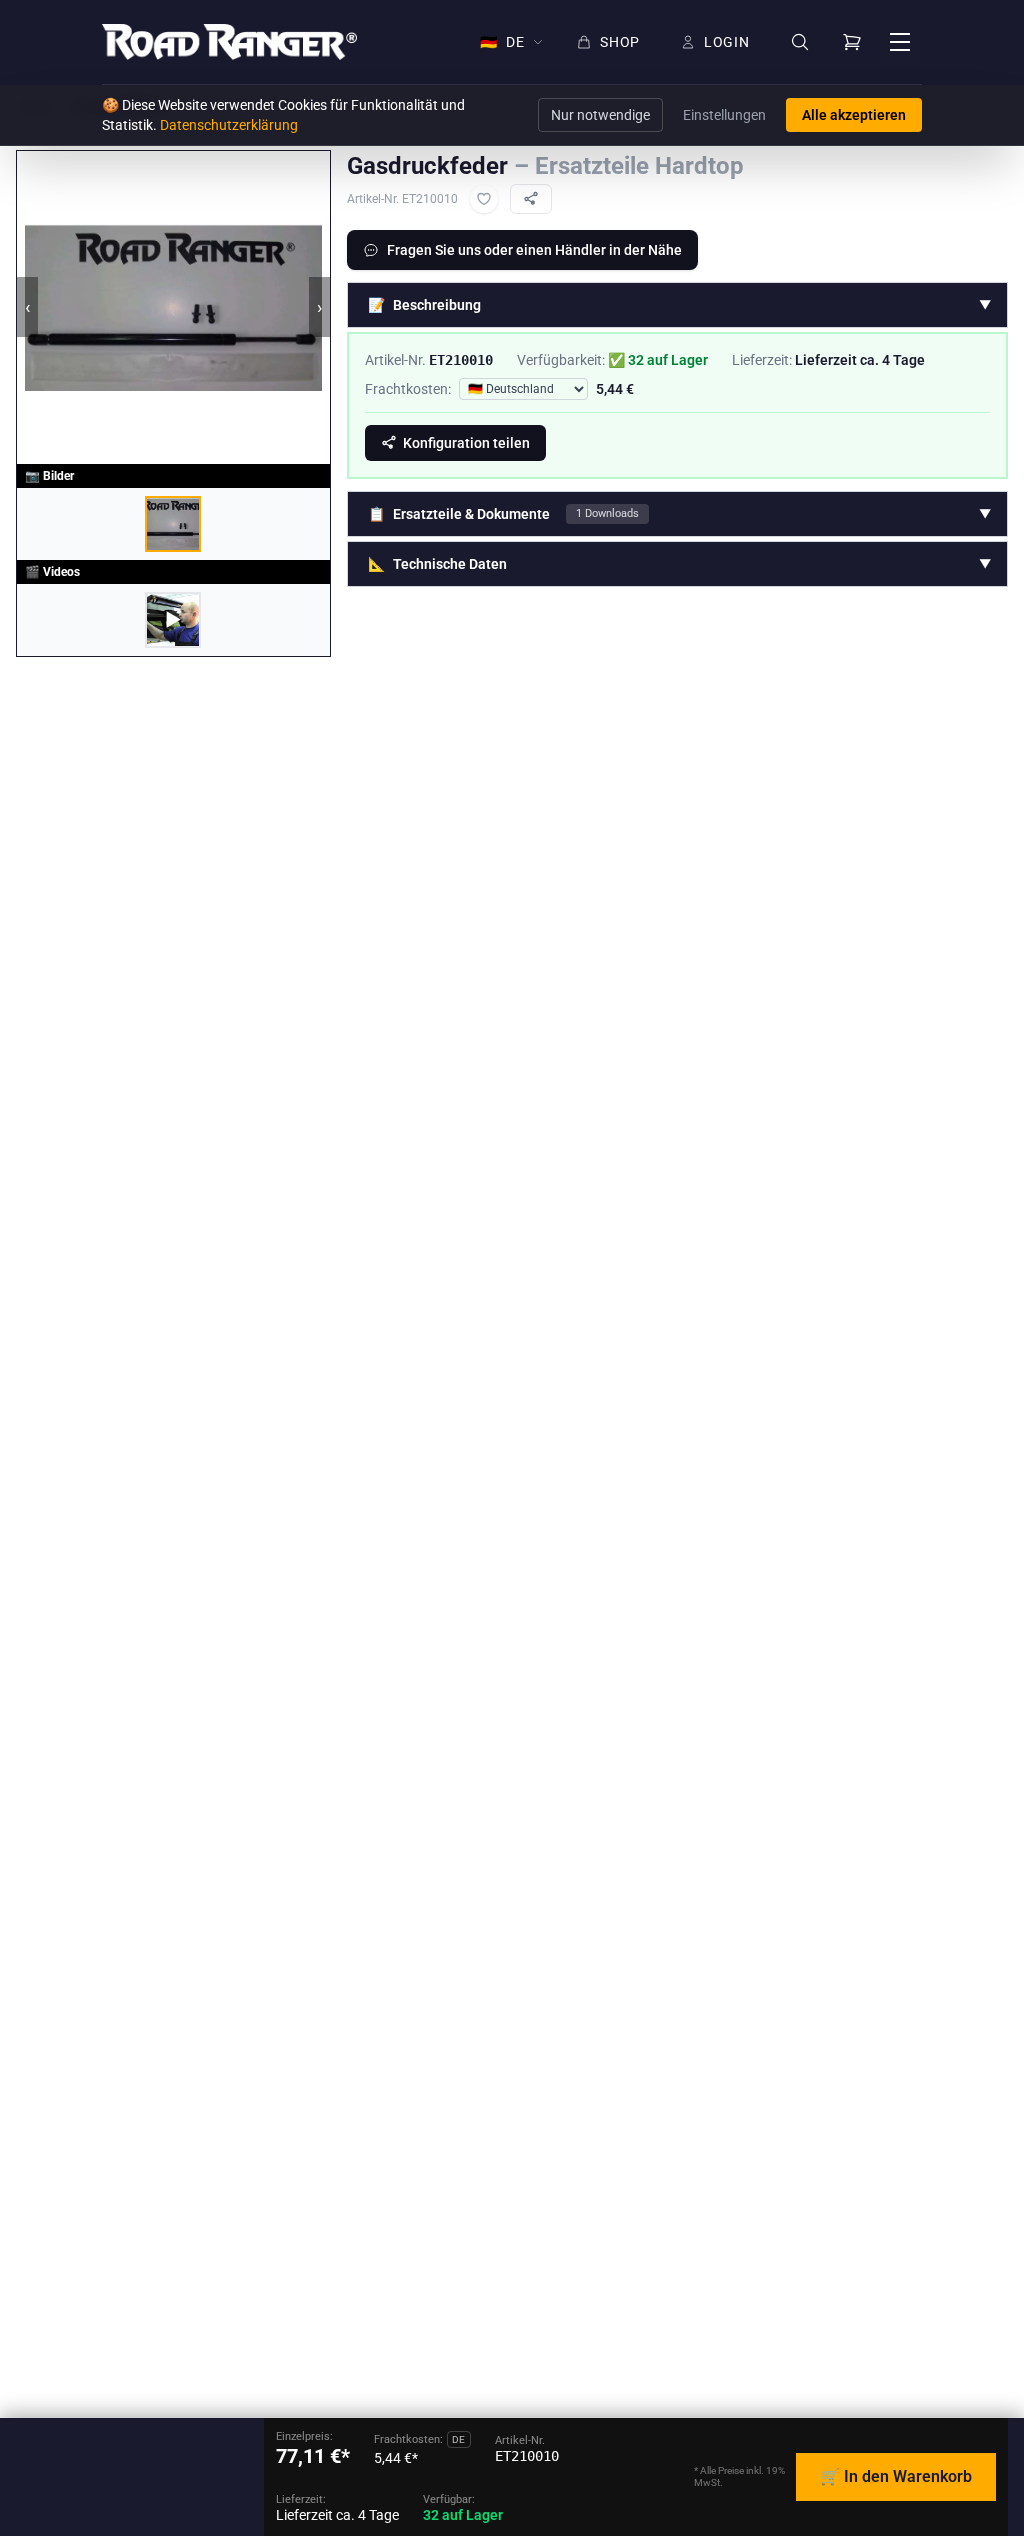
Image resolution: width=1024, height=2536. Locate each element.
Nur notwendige (600, 115)
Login (727, 42)
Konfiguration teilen (466, 443)
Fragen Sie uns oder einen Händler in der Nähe (534, 250)
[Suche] (800, 42)
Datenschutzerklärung (229, 125)
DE (502, 42)
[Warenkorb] (852, 42)
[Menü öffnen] (900, 42)
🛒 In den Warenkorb (896, 2476)
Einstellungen (724, 115)
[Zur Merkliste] (484, 199)
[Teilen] (531, 199)
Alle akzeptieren (854, 115)
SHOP (620, 42)
